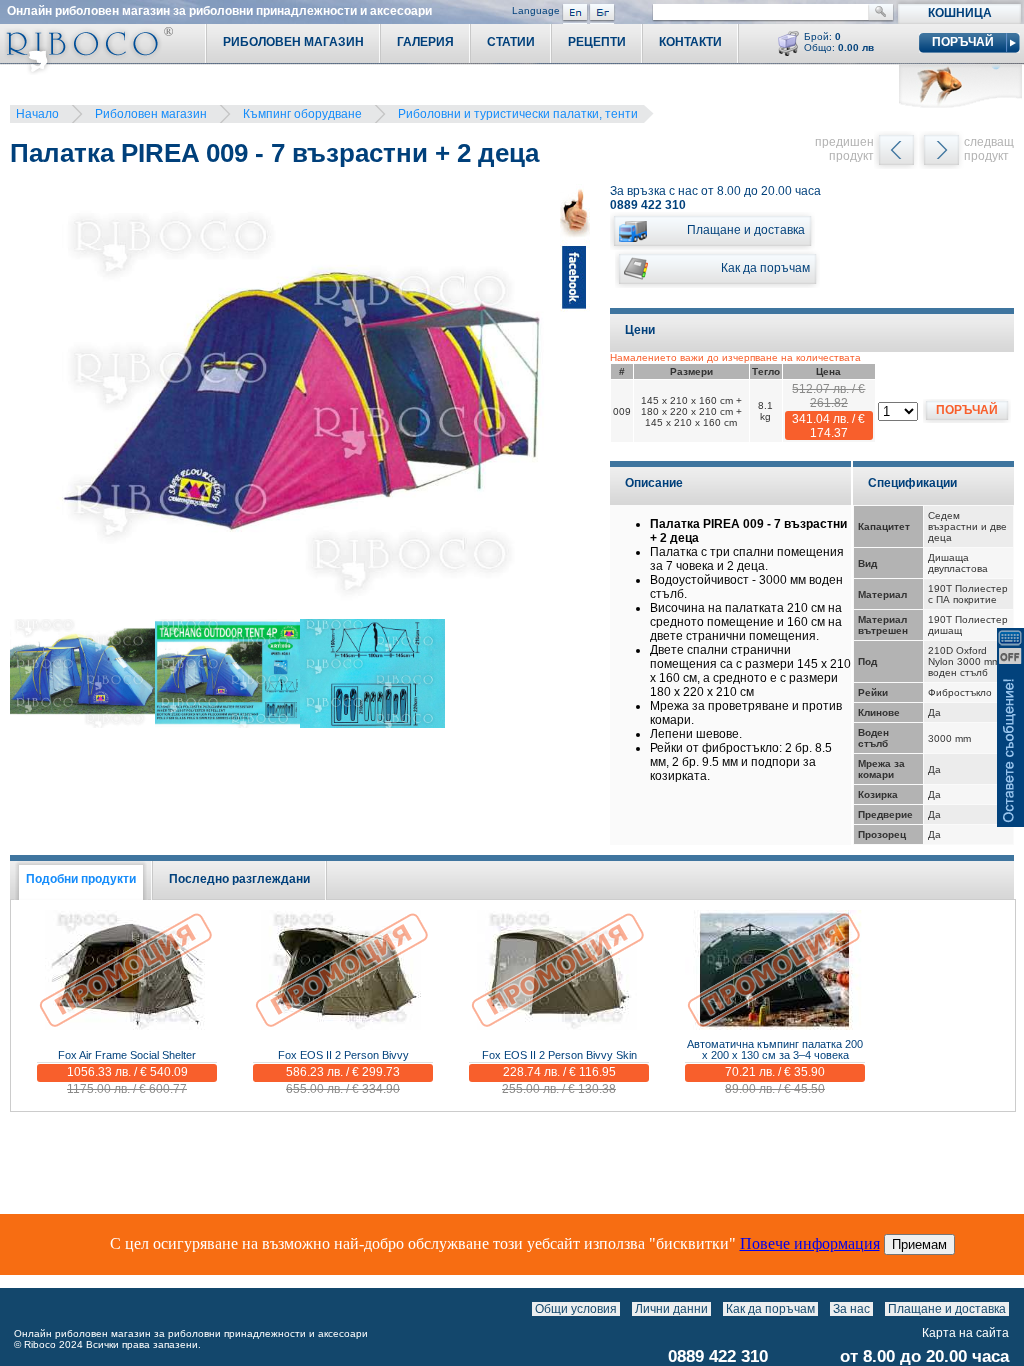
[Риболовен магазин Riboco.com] (86, 69)
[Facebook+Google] (575, 404)
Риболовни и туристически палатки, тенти (518, 114)
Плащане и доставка (947, 1309)
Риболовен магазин (151, 114)
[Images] (1013, 1309)
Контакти (690, 42)
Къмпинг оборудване (302, 114)
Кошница (960, 13)
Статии (511, 42)
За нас (851, 1309)
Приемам (919, 1244)
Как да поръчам (770, 1309)
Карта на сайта (965, 1333)
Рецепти (597, 42)
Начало (37, 114)
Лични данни (671, 1309)
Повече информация (810, 1243)
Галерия (425, 42)
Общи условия (576, 1309)
